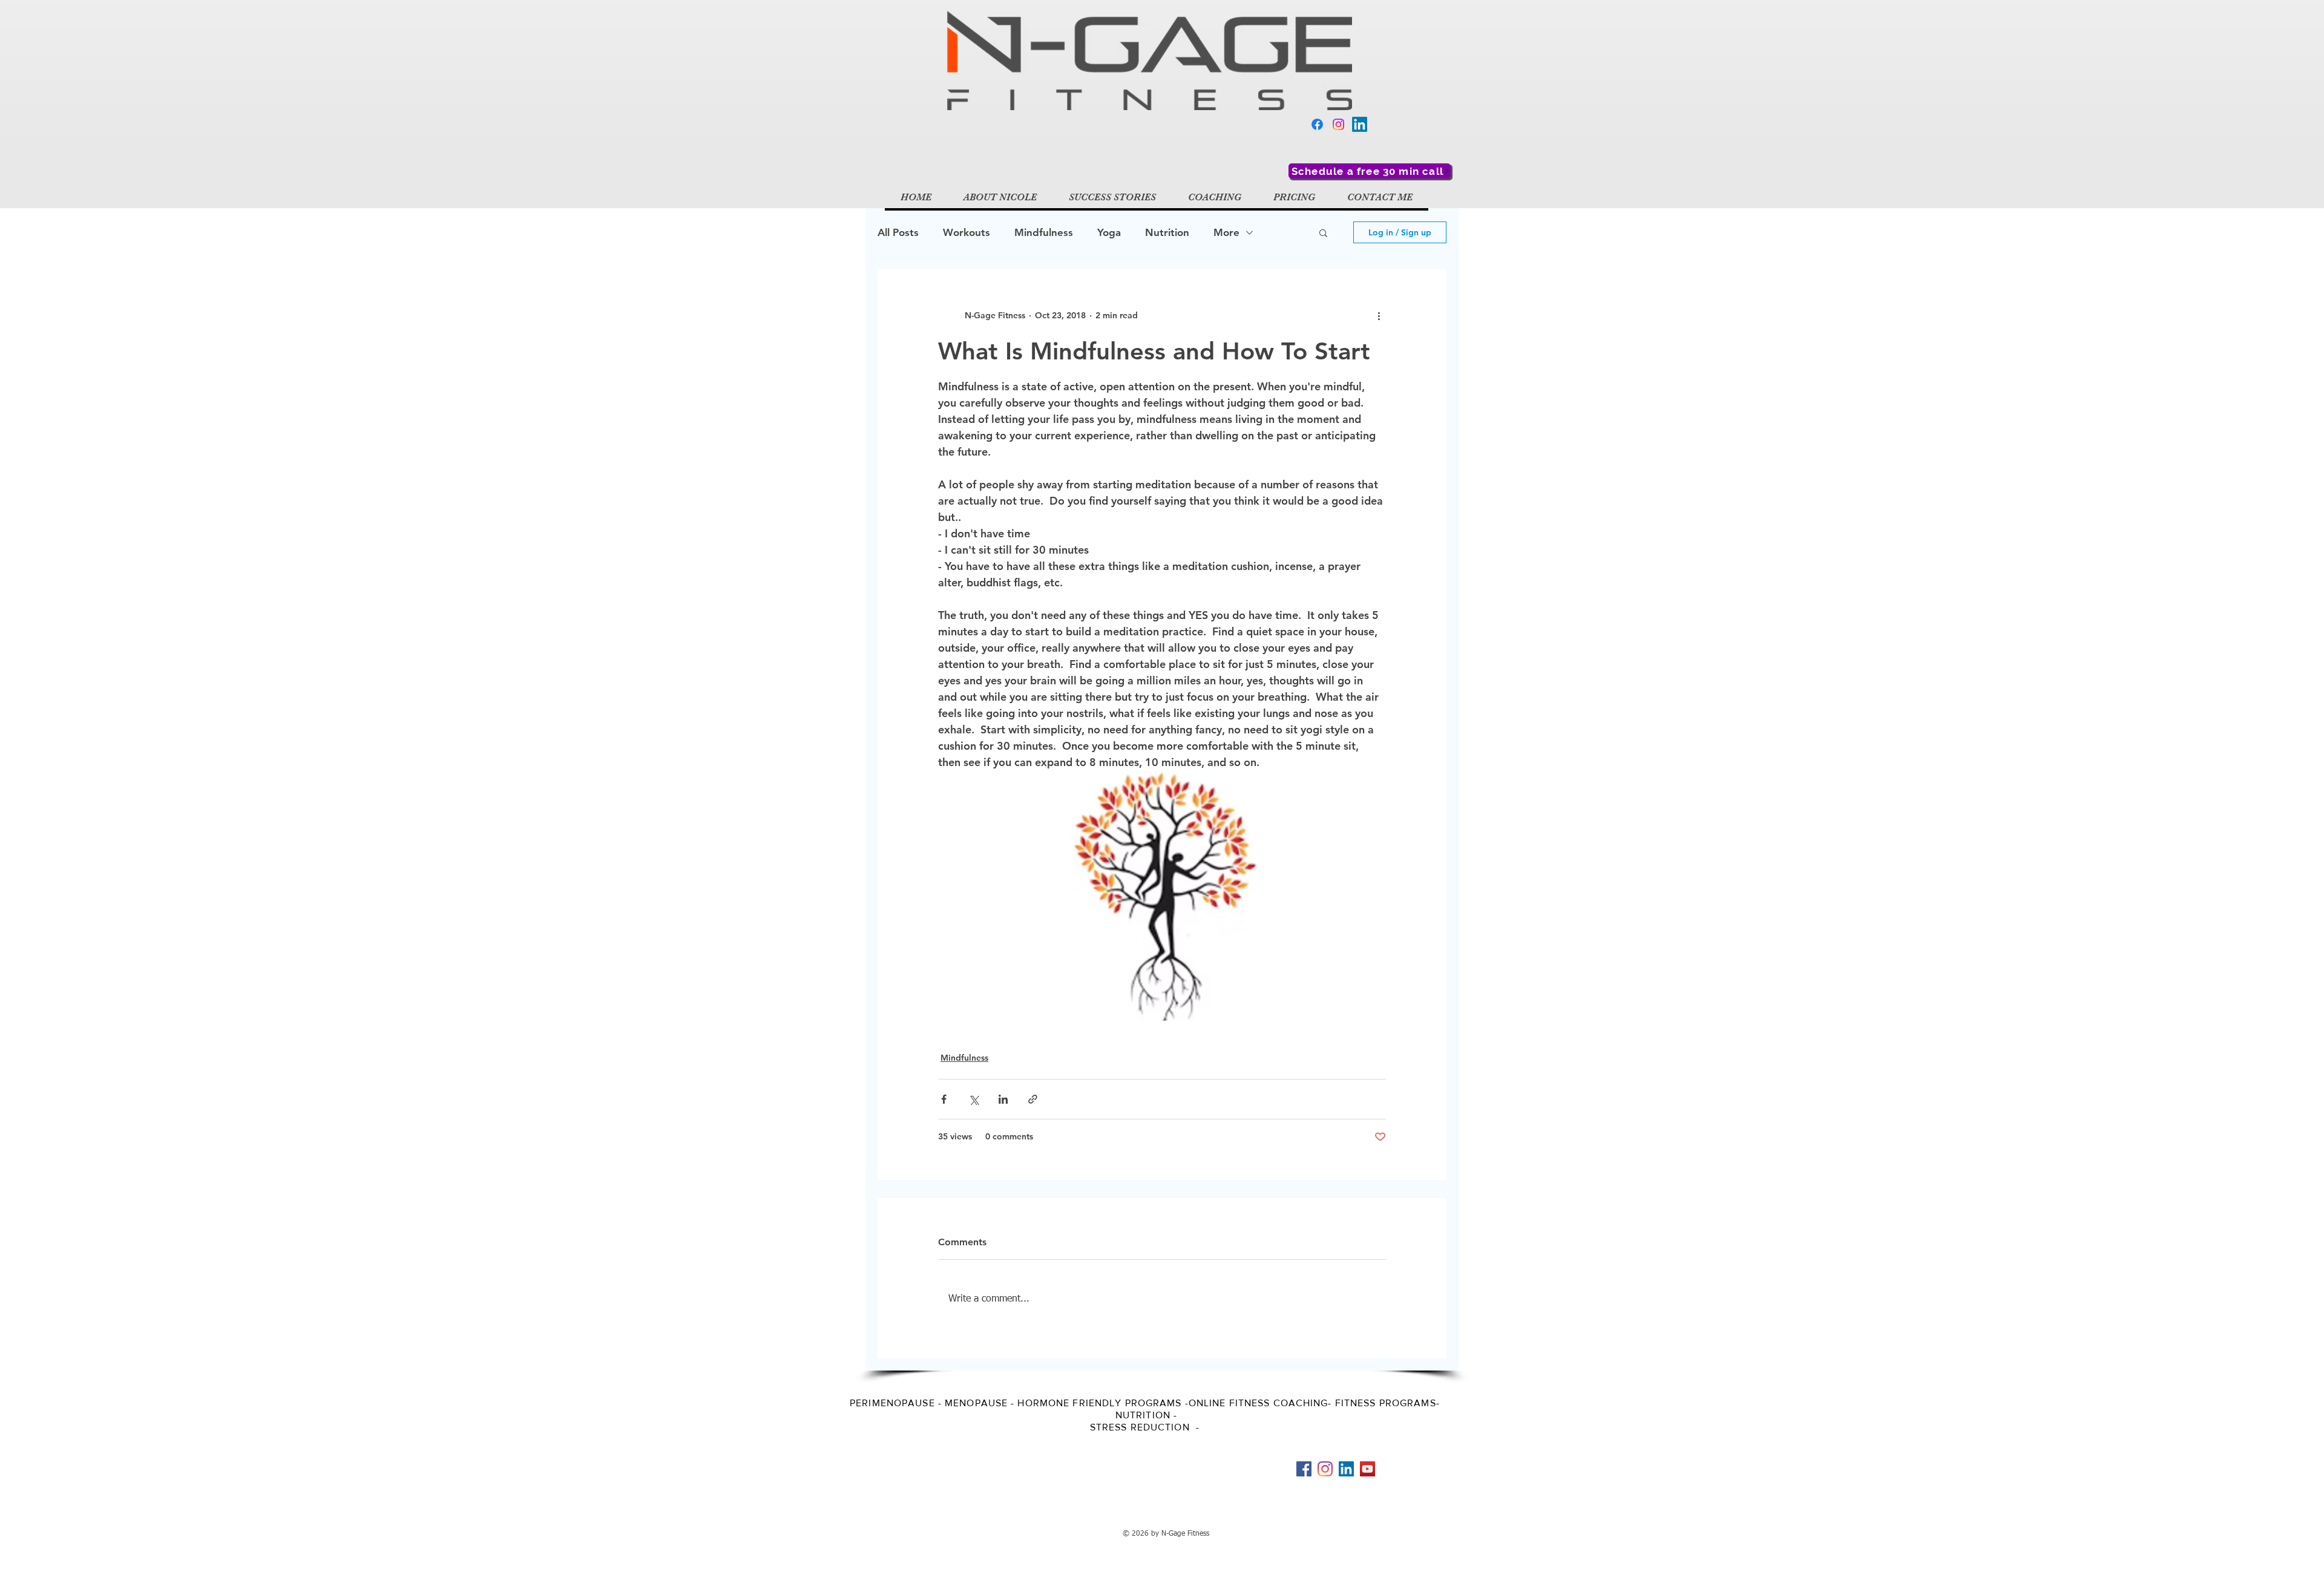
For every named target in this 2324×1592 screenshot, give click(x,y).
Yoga (1109, 232)
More (1226, 232)
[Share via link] (1033, 1099)
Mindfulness (1044, 232)
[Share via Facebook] (944, 1099)
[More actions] (1379, 315)
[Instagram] (1338, 124)
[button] (1323, 232)
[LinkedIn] (1360, 124)
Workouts (967, 232)
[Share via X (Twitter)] (973, 1099)
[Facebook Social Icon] (1304, 1469)
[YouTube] (1367, 1469)
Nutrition (1167, 232)
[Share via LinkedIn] (1003, 1099)
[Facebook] (1317, 124)
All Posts (898, 232)
